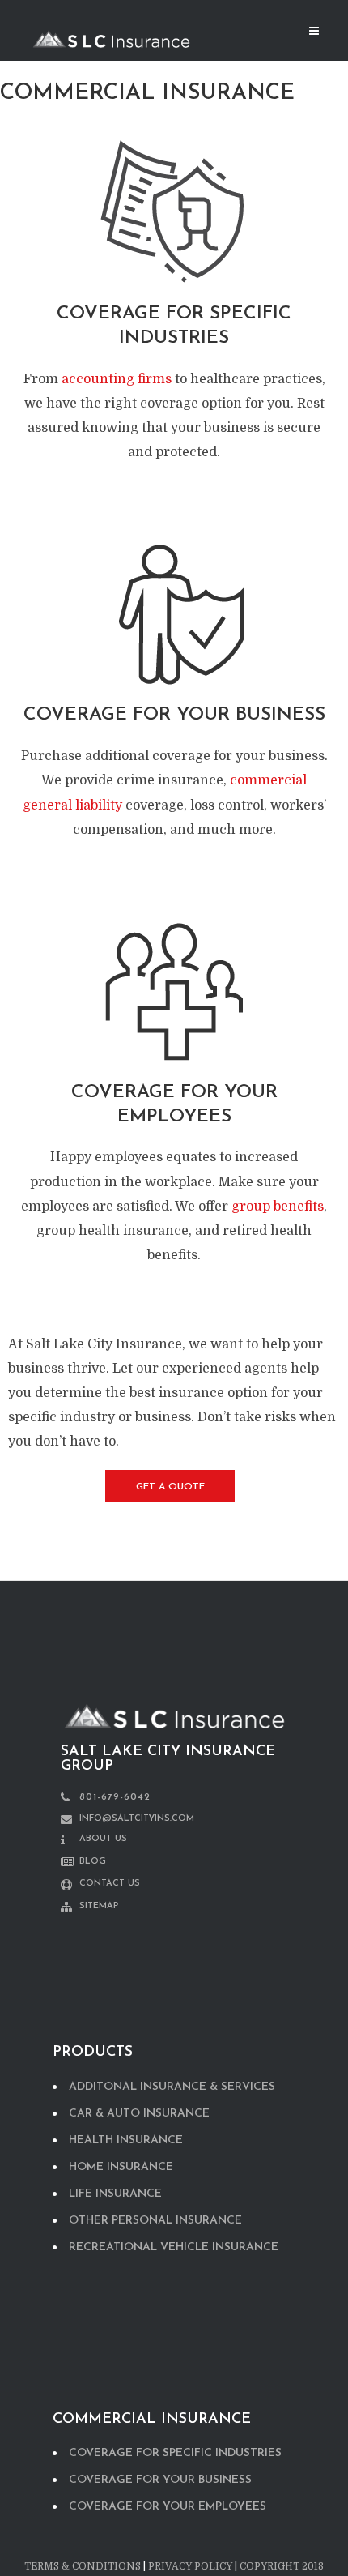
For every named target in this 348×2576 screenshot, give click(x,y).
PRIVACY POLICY (190, 2566)
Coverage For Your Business (160, 2480)
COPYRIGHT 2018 (282, 2566)
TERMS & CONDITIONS (83, 2566)
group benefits (278, 1207)
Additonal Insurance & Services (172, 2087)
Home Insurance (121, 2167)
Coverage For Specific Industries (175, 2453)
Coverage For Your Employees (168, 2507)
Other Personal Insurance (155, 2221)
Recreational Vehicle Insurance (174, 2247)
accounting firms (117, 379)
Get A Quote (170, 1487)
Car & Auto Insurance (139, 2114)
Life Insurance (115, 2194)
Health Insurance (126, 2140)
